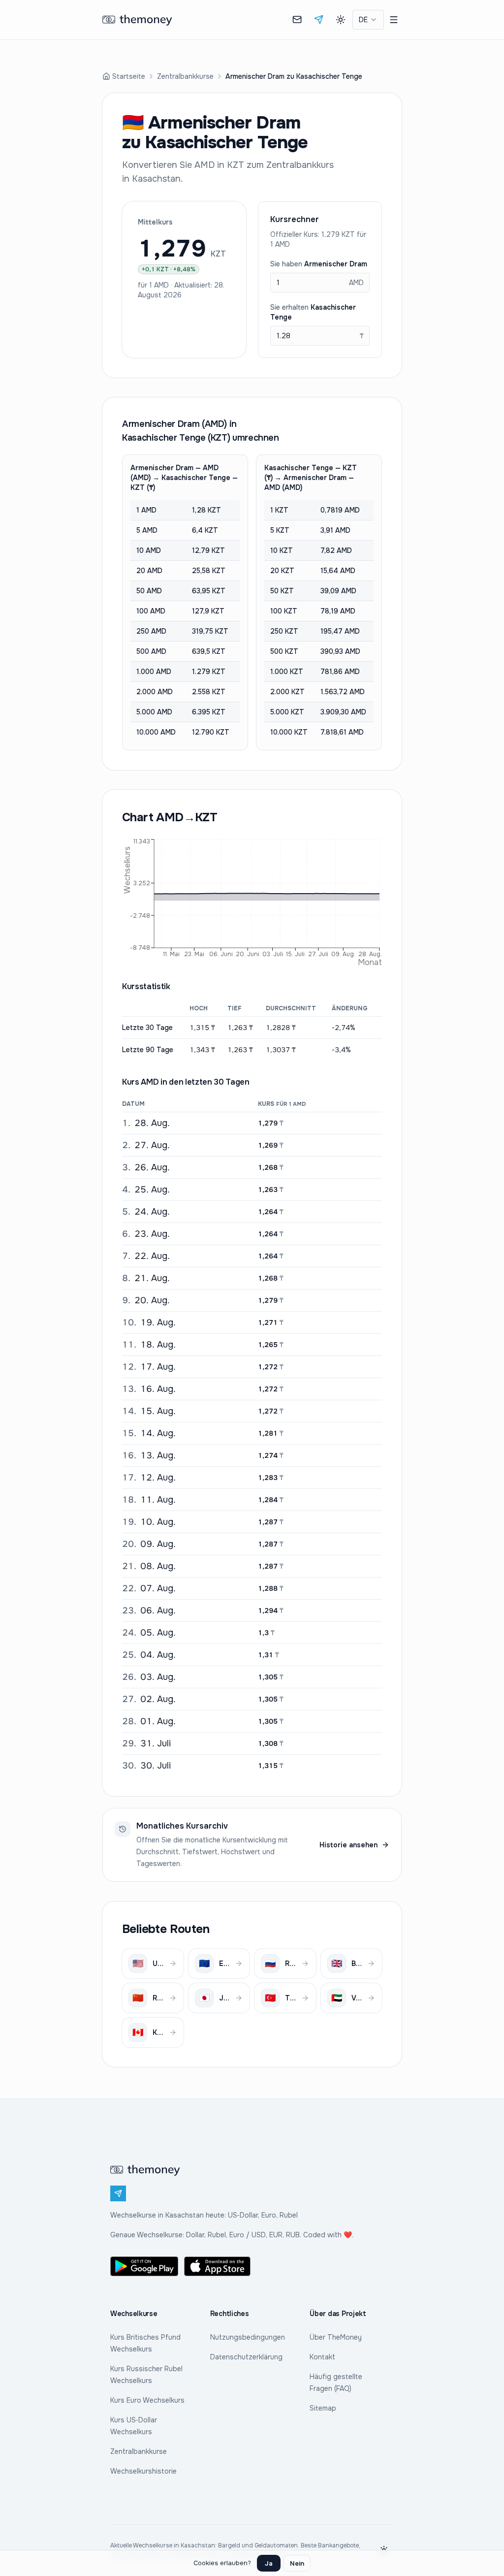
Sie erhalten (313, 312)
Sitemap (323, 2408)
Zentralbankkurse (185, 76)
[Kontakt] (297, 20)
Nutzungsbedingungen (248, 2337)
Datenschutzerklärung (246, 2357)
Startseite (129, 76)
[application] (252, 901)
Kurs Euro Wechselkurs (147, 2400)
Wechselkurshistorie (143, 2471)
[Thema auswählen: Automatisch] (341, 20)
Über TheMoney (336, 2337)
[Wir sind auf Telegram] (319, 20)
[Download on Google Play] (144, 2266)
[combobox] (368, 20)
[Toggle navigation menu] (394, 20)
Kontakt (322, 2357)
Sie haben (319, 264)
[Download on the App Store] (218, 2266)
